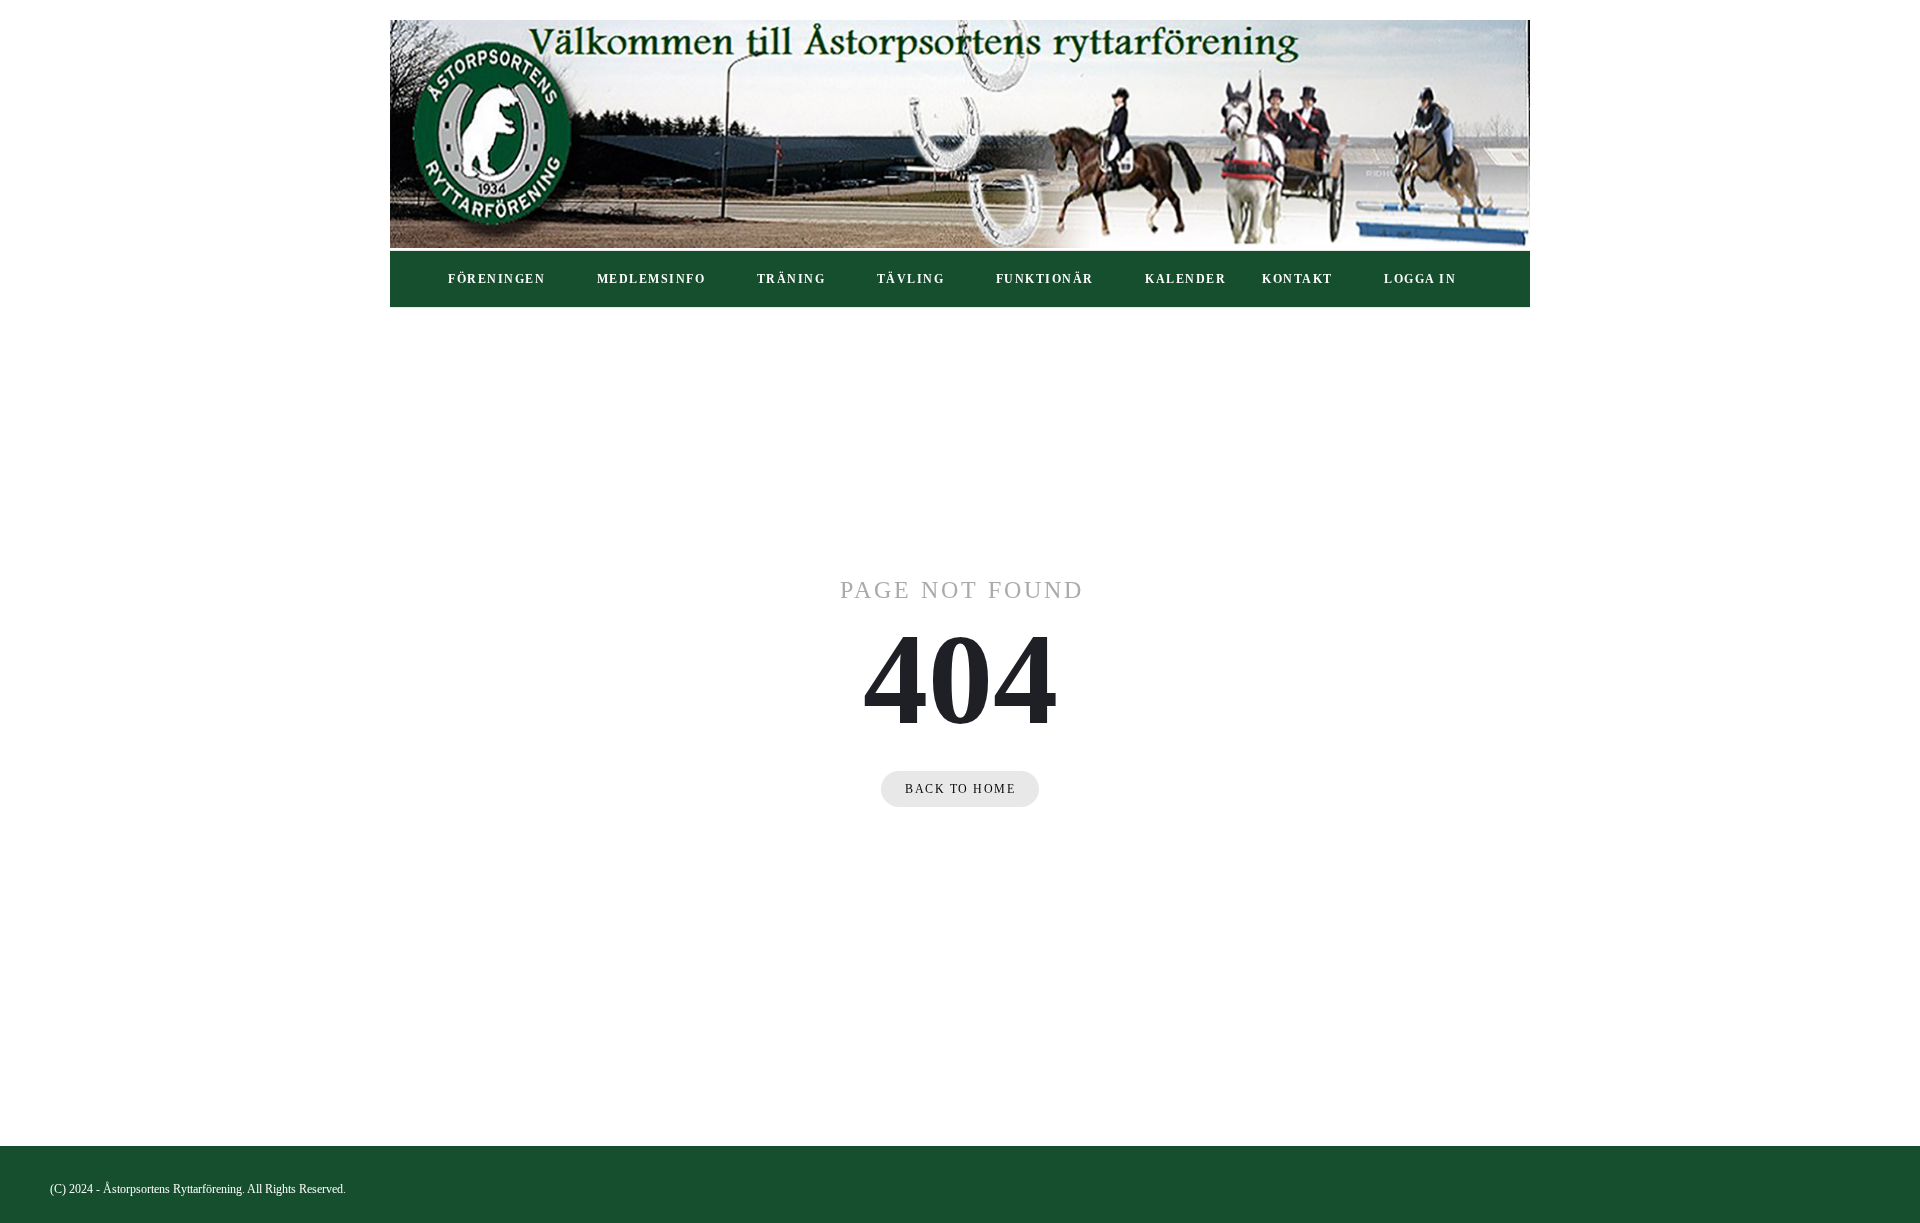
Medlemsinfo (651, 279)
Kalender (1185, 279)
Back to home (960, 789)
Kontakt (1297, 279)
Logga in (1420, 279)
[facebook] (1861, 1188)
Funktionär (1045, 279)
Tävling (911, 279)
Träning (791, 279)
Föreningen (496, 279)
